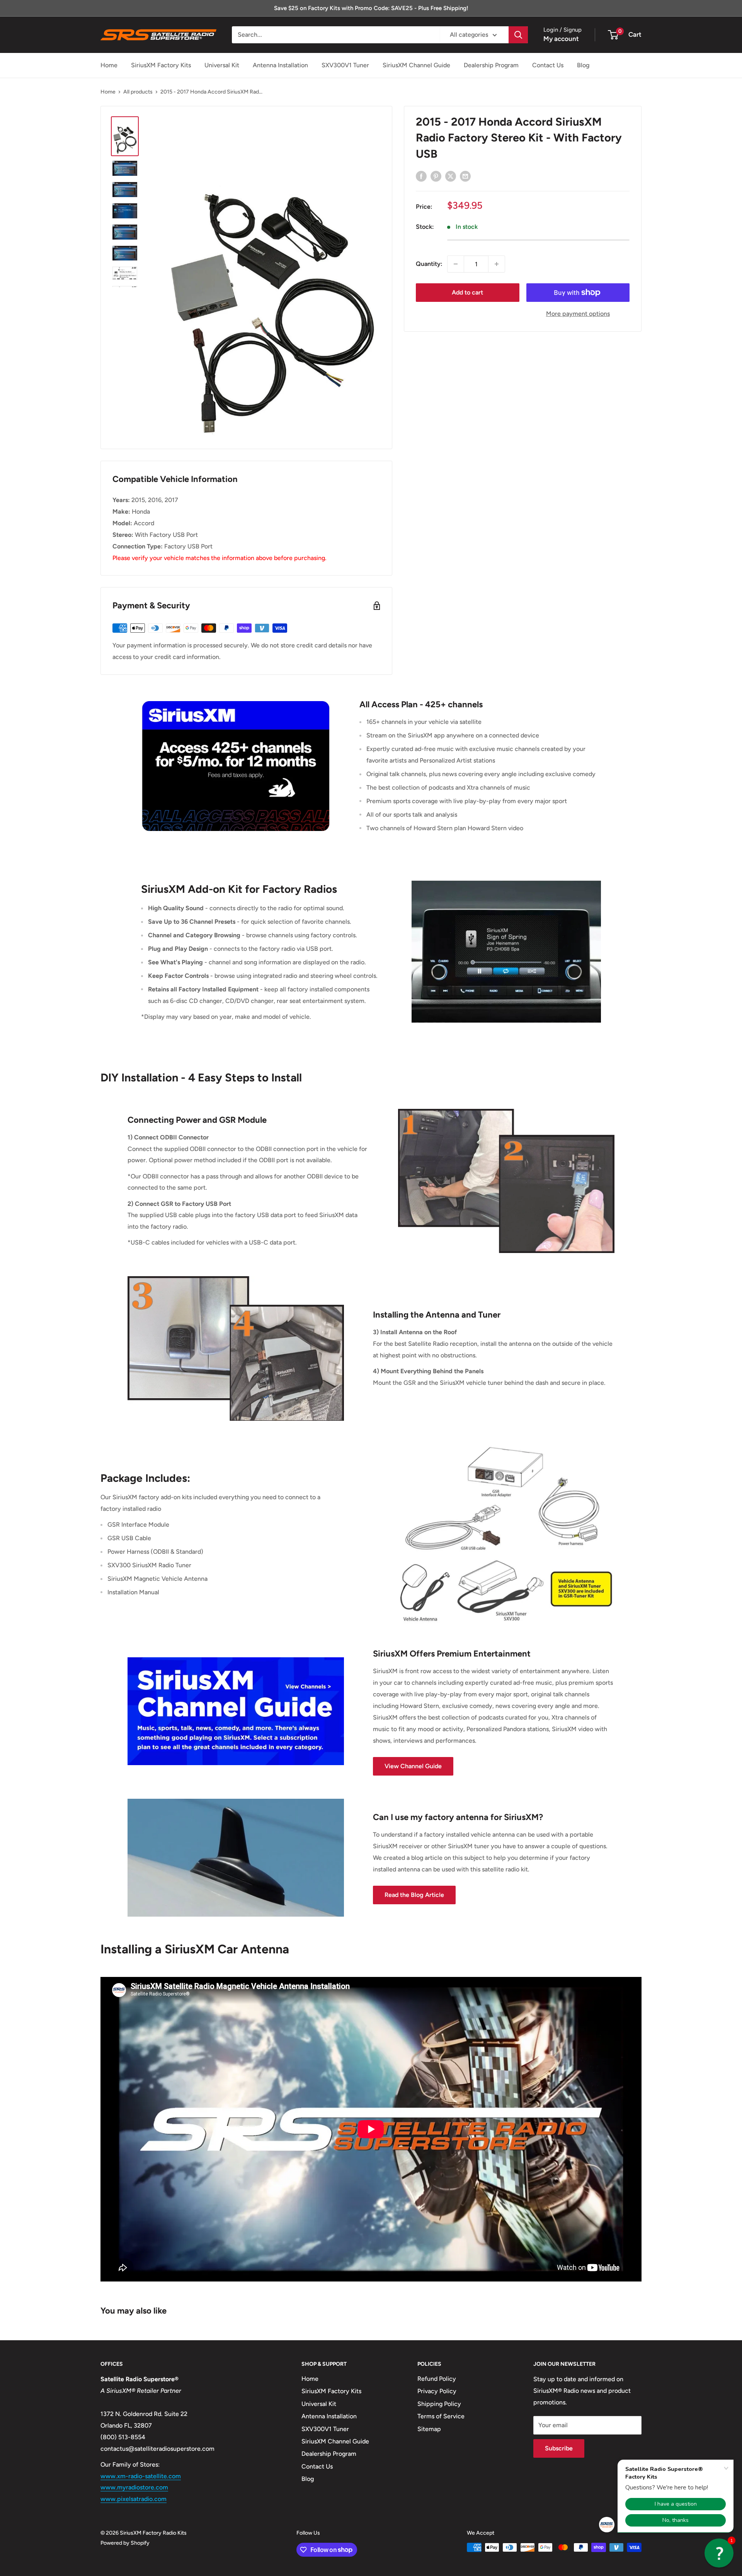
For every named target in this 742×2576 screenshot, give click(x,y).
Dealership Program (491, 65)
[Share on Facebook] (421, 176)
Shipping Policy (439, 2404)
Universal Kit (222, 65)
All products (138, 92)
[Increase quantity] (497, 264)
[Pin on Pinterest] (436, 176)
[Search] (518, 35)
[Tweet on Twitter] (451, 176)
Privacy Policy (437, 2391)
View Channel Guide (413, 1766)
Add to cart (467, 292)
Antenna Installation (280, 65)
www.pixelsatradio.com (134, 2499)
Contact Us (548, 65)
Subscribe (559, 2448)
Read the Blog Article (414, 1895)
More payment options (578, 314)
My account (561, 39)
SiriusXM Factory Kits (161, 65)
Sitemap (429, 2429)
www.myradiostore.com (134, 2487)
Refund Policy (437, 2379)
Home (109, 65)
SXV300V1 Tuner (345, 65)
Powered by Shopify (125, 2543)
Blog (583, 65)
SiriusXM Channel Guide (416, 65)
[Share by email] (465, 176)
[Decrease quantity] (456, 264)
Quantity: (429, 264)
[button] (719, 2553)
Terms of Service (441, 2416)
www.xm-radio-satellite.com (141, 2476)
